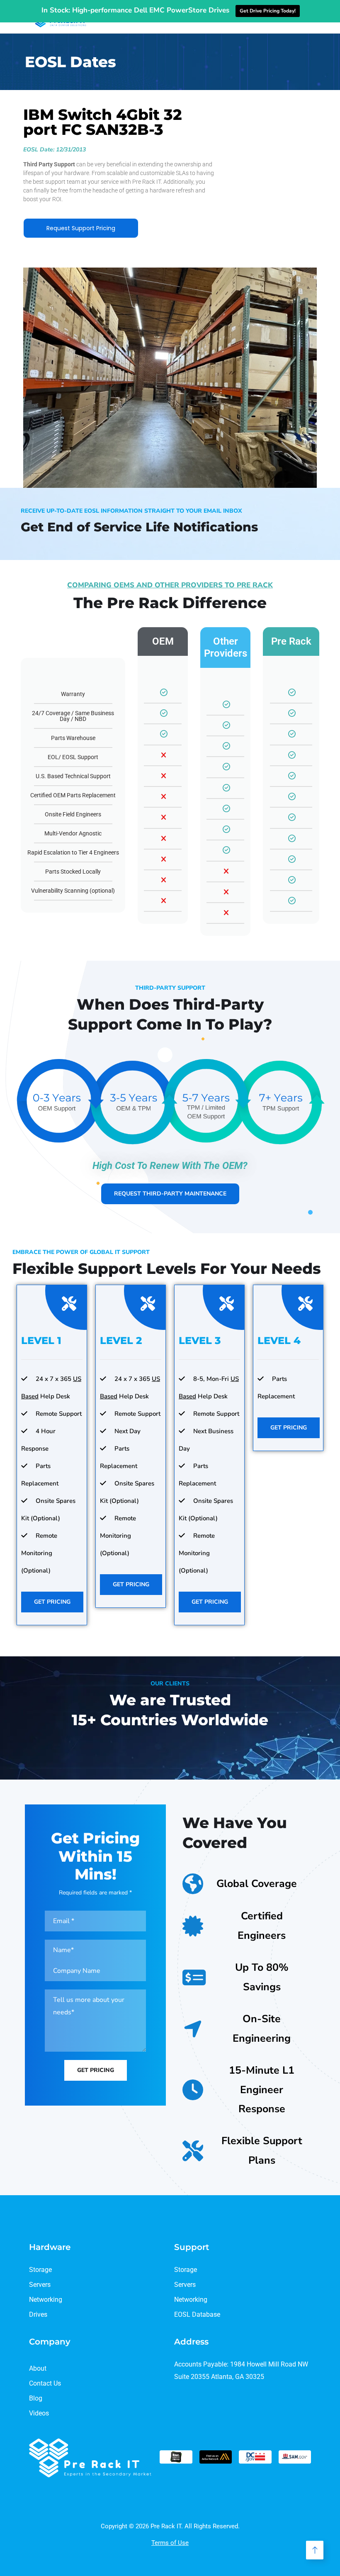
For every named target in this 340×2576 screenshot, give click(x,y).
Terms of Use (170, 2543)
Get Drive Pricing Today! (268, 11)
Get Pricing (52, 1602)
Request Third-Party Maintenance (170, 1194)
